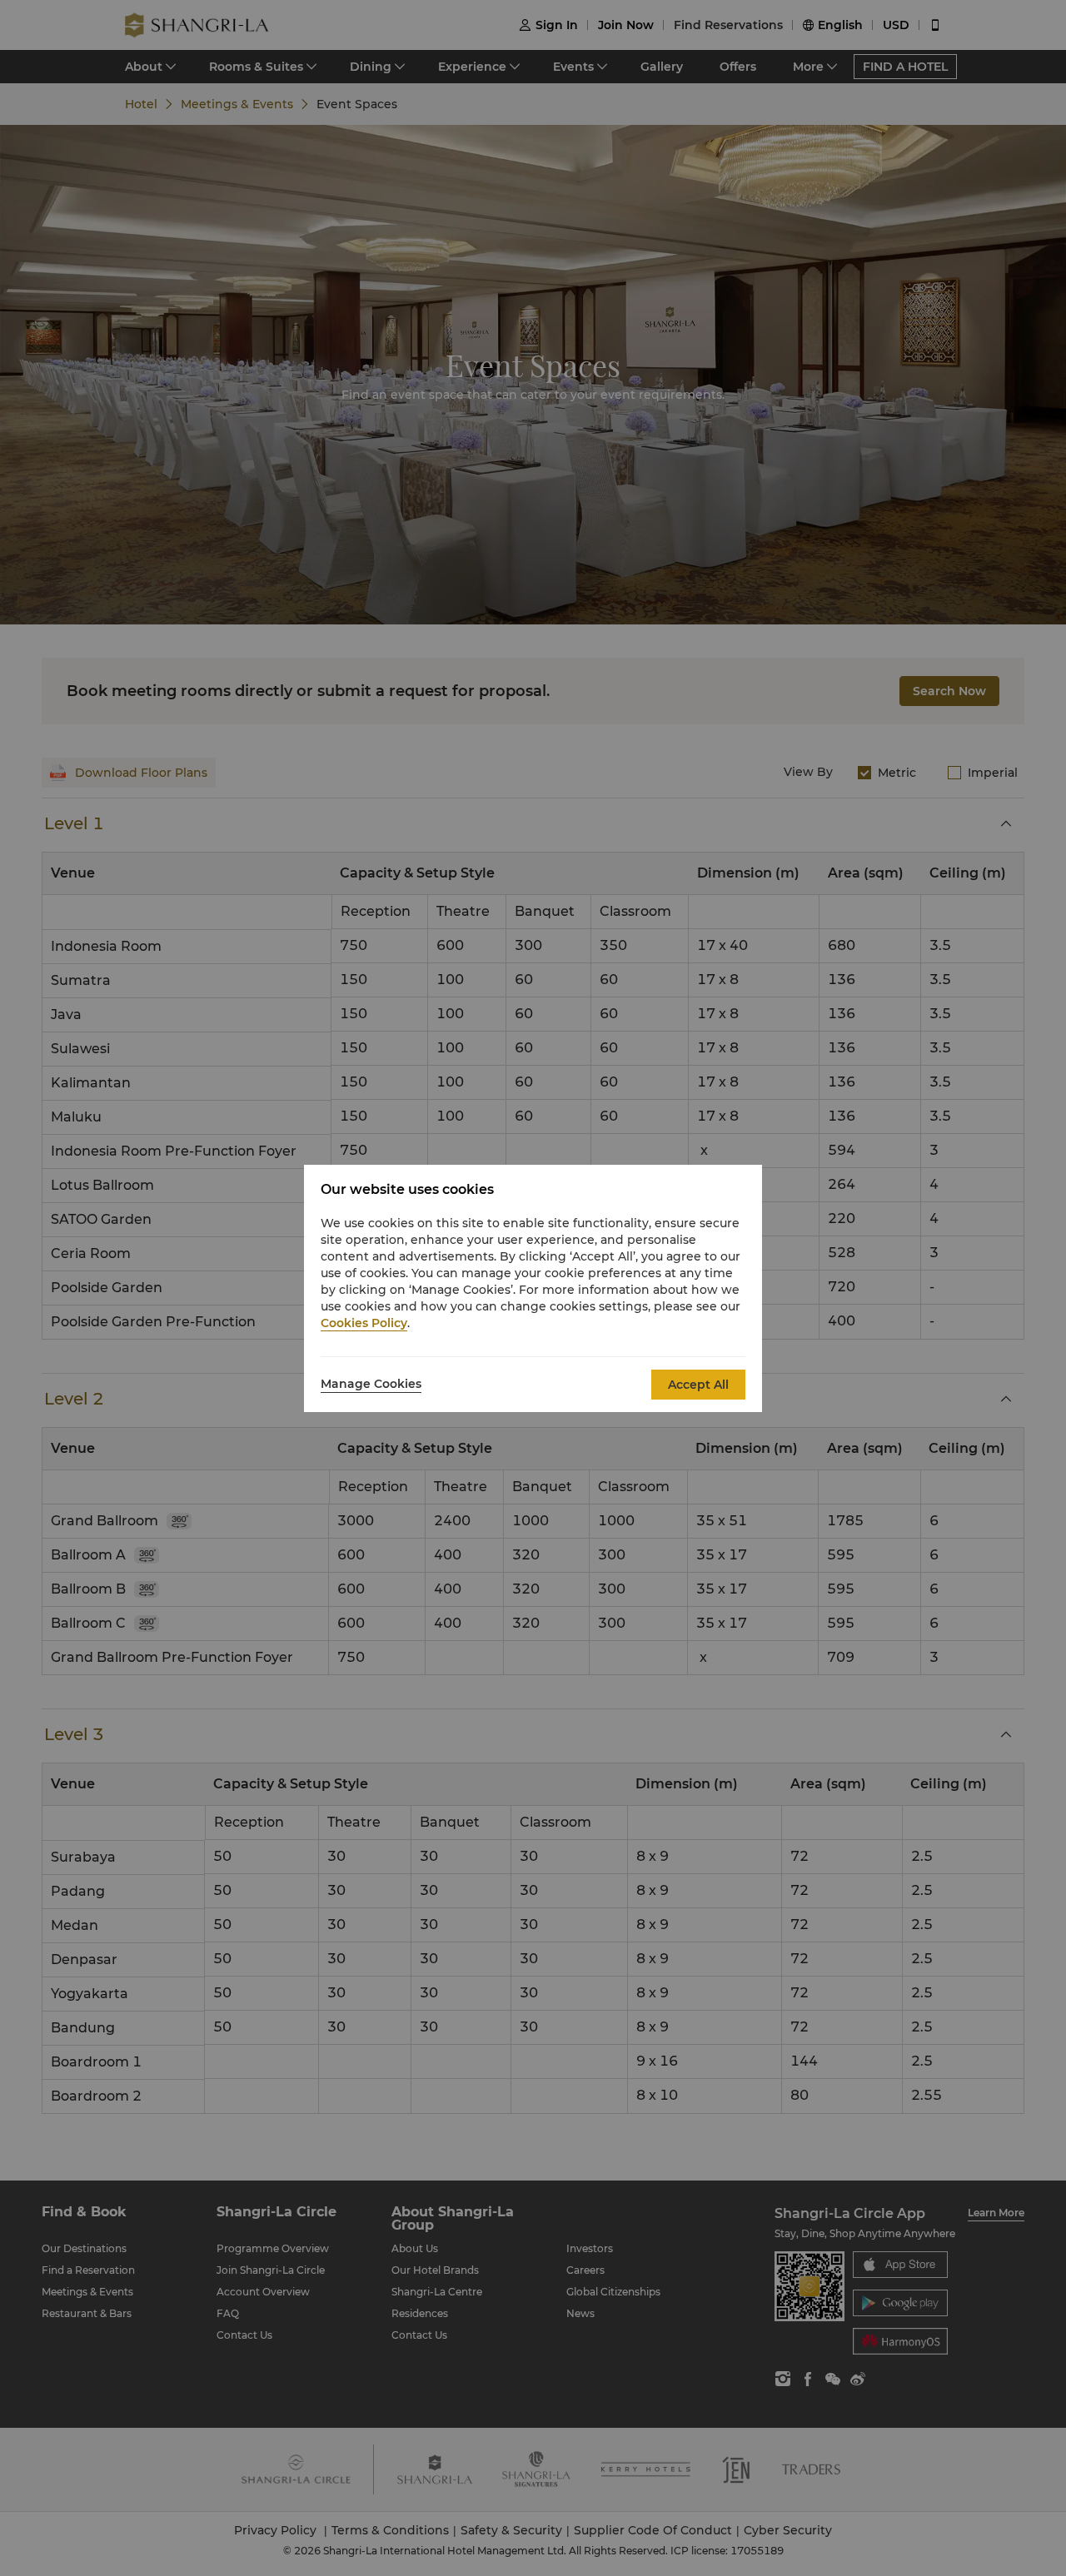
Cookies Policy (364, 1323)
